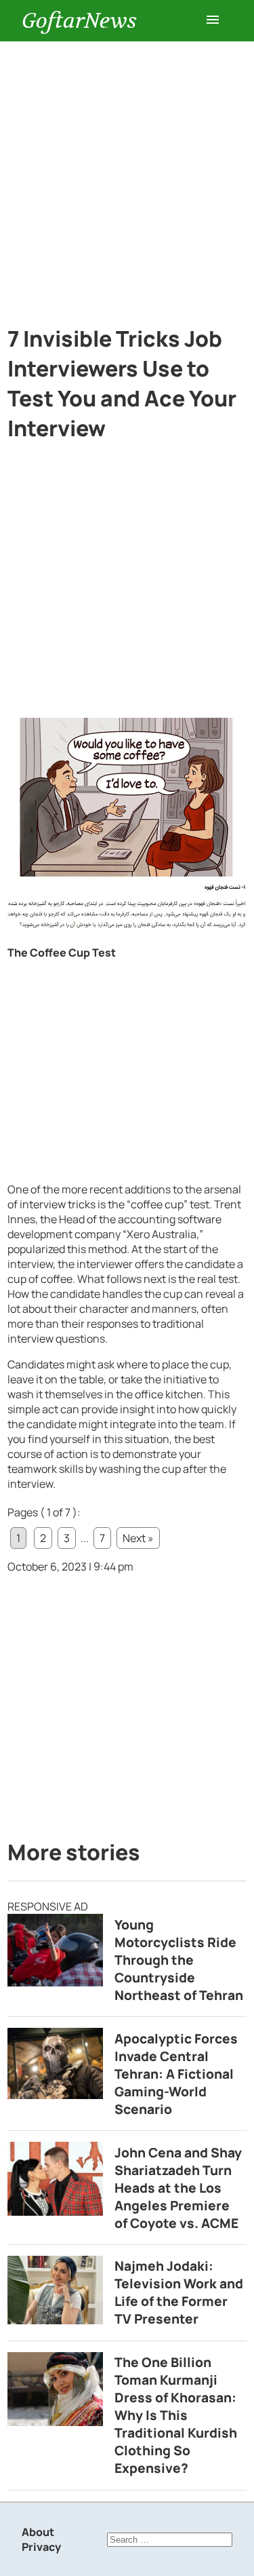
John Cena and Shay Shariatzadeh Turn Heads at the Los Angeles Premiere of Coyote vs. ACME (178, 2188)
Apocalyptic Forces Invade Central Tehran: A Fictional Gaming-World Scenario (176, 2074)
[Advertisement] (127, 175)
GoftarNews (79, 21)
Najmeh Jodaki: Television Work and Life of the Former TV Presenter (179, 2292)
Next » (138, 1538)
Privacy (41, 2547)
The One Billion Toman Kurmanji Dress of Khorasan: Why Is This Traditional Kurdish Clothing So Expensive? (176, 2415)
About (38, 2532)
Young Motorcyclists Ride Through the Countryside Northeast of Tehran (179, 1960)
